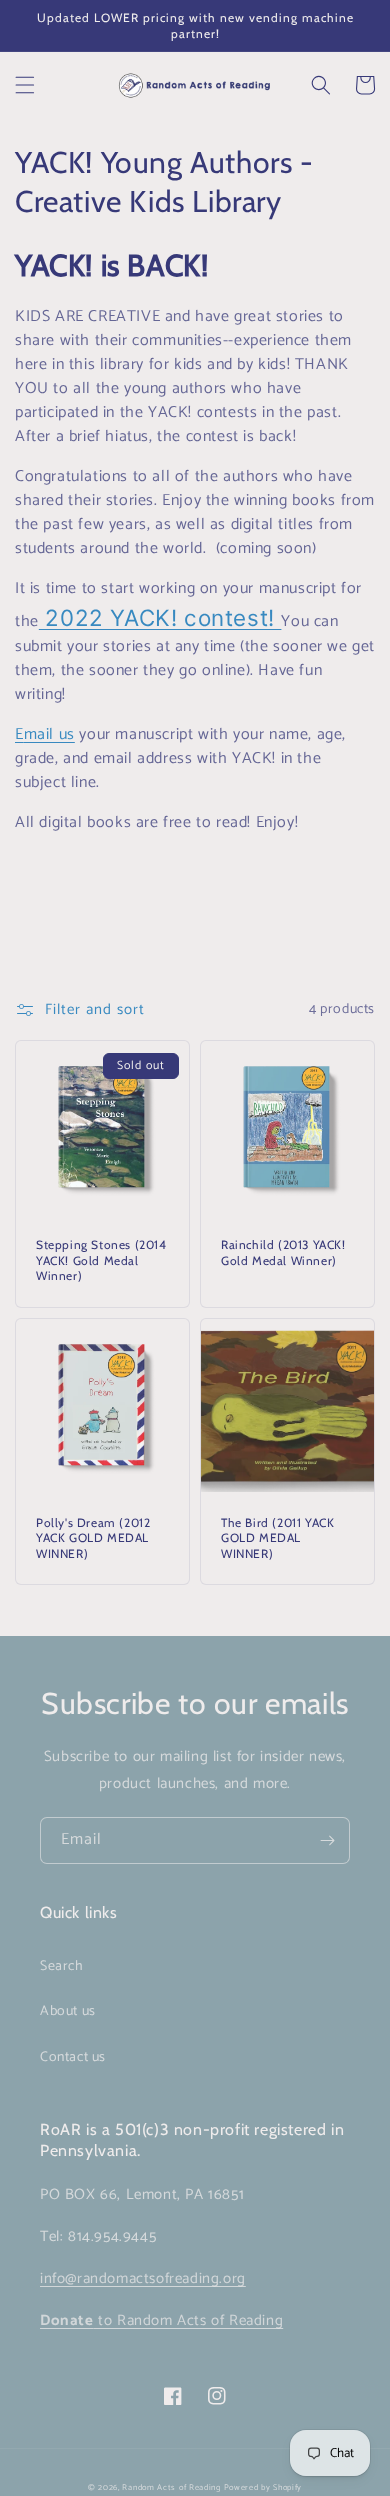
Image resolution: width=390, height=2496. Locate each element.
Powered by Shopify (263, 2487)
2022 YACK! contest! (160, 617)
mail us (49, 734)
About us (68, 2011)
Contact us (73, 2057)
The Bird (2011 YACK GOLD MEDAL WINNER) (277, 1538)
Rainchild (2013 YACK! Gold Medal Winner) (283, 1252)
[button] (25, 85)
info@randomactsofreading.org (143, 2278)
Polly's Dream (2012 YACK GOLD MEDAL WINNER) (93, 1538)
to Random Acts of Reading (161, 2320)
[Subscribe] (327, 1840)
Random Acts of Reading (171, 2487)
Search (62, 1966)
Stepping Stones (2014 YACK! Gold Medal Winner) (101, 1260)
